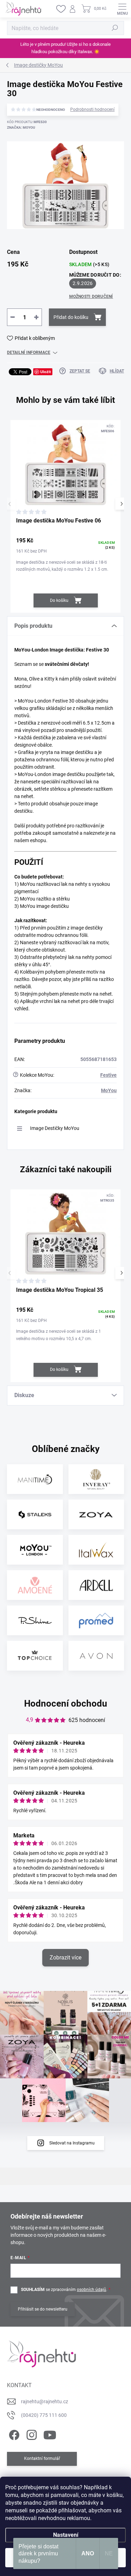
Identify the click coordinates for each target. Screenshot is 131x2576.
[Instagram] (31, 2434)
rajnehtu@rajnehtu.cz (45, 2401)
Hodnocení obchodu (66, 1703)
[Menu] (122, 9)
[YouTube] (50, 2434)
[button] (121, 504)
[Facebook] (13, 2434)
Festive (108, 1075)
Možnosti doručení (91, 297)
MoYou (109, 1090)
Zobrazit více (65, 1958)
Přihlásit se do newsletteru (43, 2309)
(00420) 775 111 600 (44, 2415)
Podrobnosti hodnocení (92, 109)
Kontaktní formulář (42, 2458)
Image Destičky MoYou (55, 1128)
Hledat (115, 28)
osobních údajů (92, 2290)
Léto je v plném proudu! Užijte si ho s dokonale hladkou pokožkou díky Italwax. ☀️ (65, 48)
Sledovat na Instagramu (72, 2143)
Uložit (46, 372)
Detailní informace (29, 353)
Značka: (21, 127)
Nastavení (66, 2535)
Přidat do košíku (71, 317)
